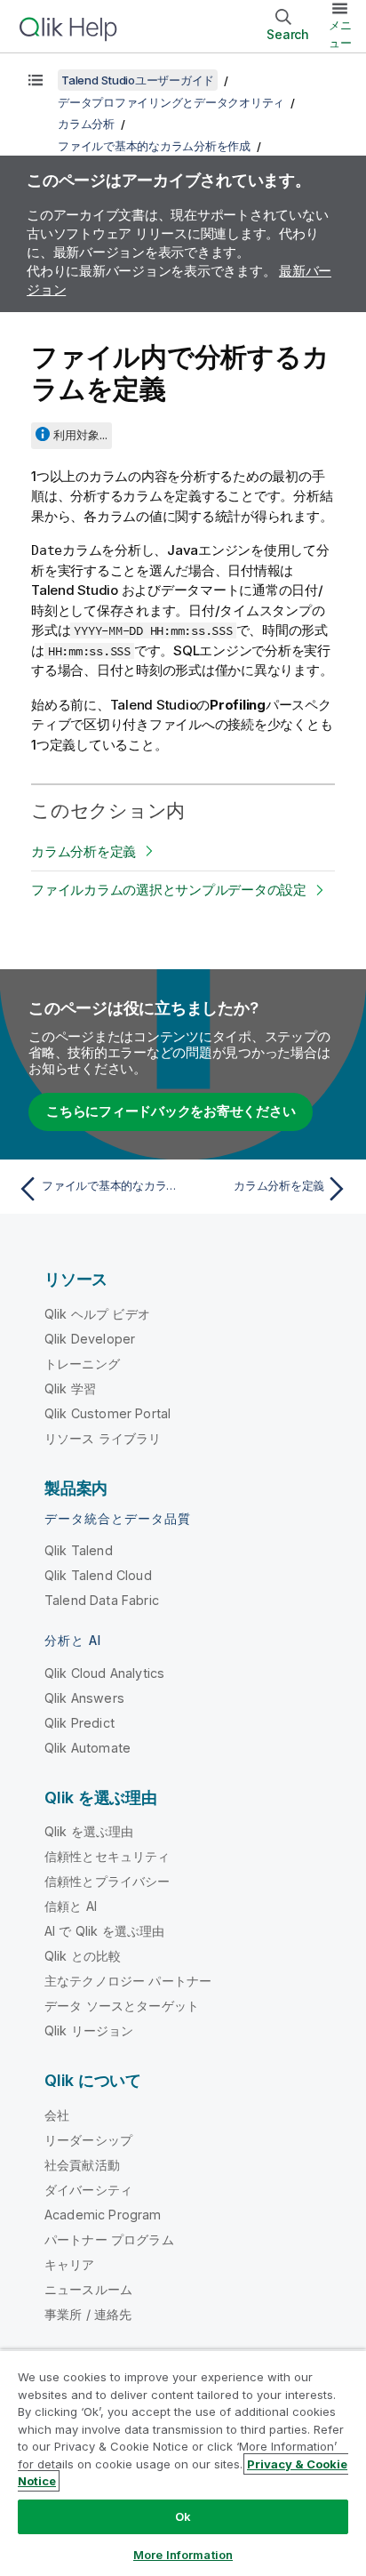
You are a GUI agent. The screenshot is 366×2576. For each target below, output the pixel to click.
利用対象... (80, 435)
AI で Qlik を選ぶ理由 (104, 1931)
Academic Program (103, 2215)
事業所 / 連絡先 (88, 2314)
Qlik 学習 (70, 1388)
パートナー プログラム (109, 2239)
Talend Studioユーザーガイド (138, 80)
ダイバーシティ (88, 2190)
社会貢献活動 (82, 2165)
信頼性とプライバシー (107, 1881)
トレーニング (82, 1364)
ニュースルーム (88, 2289)
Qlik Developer (90, 1339)
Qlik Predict (80, 1723)
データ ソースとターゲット (122, 2006)
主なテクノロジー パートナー (128, 1981)
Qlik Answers (84, 1698)
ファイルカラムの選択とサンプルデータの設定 (169, 890)
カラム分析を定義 (84, 851)
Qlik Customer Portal (107, 1413)
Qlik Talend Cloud (98, 1575)
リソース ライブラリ (103, 1438)
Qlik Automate (88, 1748)
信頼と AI (71, 1906)
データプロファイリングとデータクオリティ (171, 102)
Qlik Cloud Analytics (104, 1673)
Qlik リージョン (89, 2030)
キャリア (70, 2264)
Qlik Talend (79, 1550)
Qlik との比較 (83, 1956)
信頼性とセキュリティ (107, 1856)
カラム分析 (86, 124)
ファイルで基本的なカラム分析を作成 (154, 146)
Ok (183, 2516)
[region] (183, 2463)
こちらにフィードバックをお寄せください (171, 1111)
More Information (183, 2555)
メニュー (340, 34)
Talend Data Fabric (102, 1600)
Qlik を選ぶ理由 (89, 1831)
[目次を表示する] (36, 80)
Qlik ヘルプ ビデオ (97, 1314)
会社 (57, 2115)
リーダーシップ (88, 2140)
